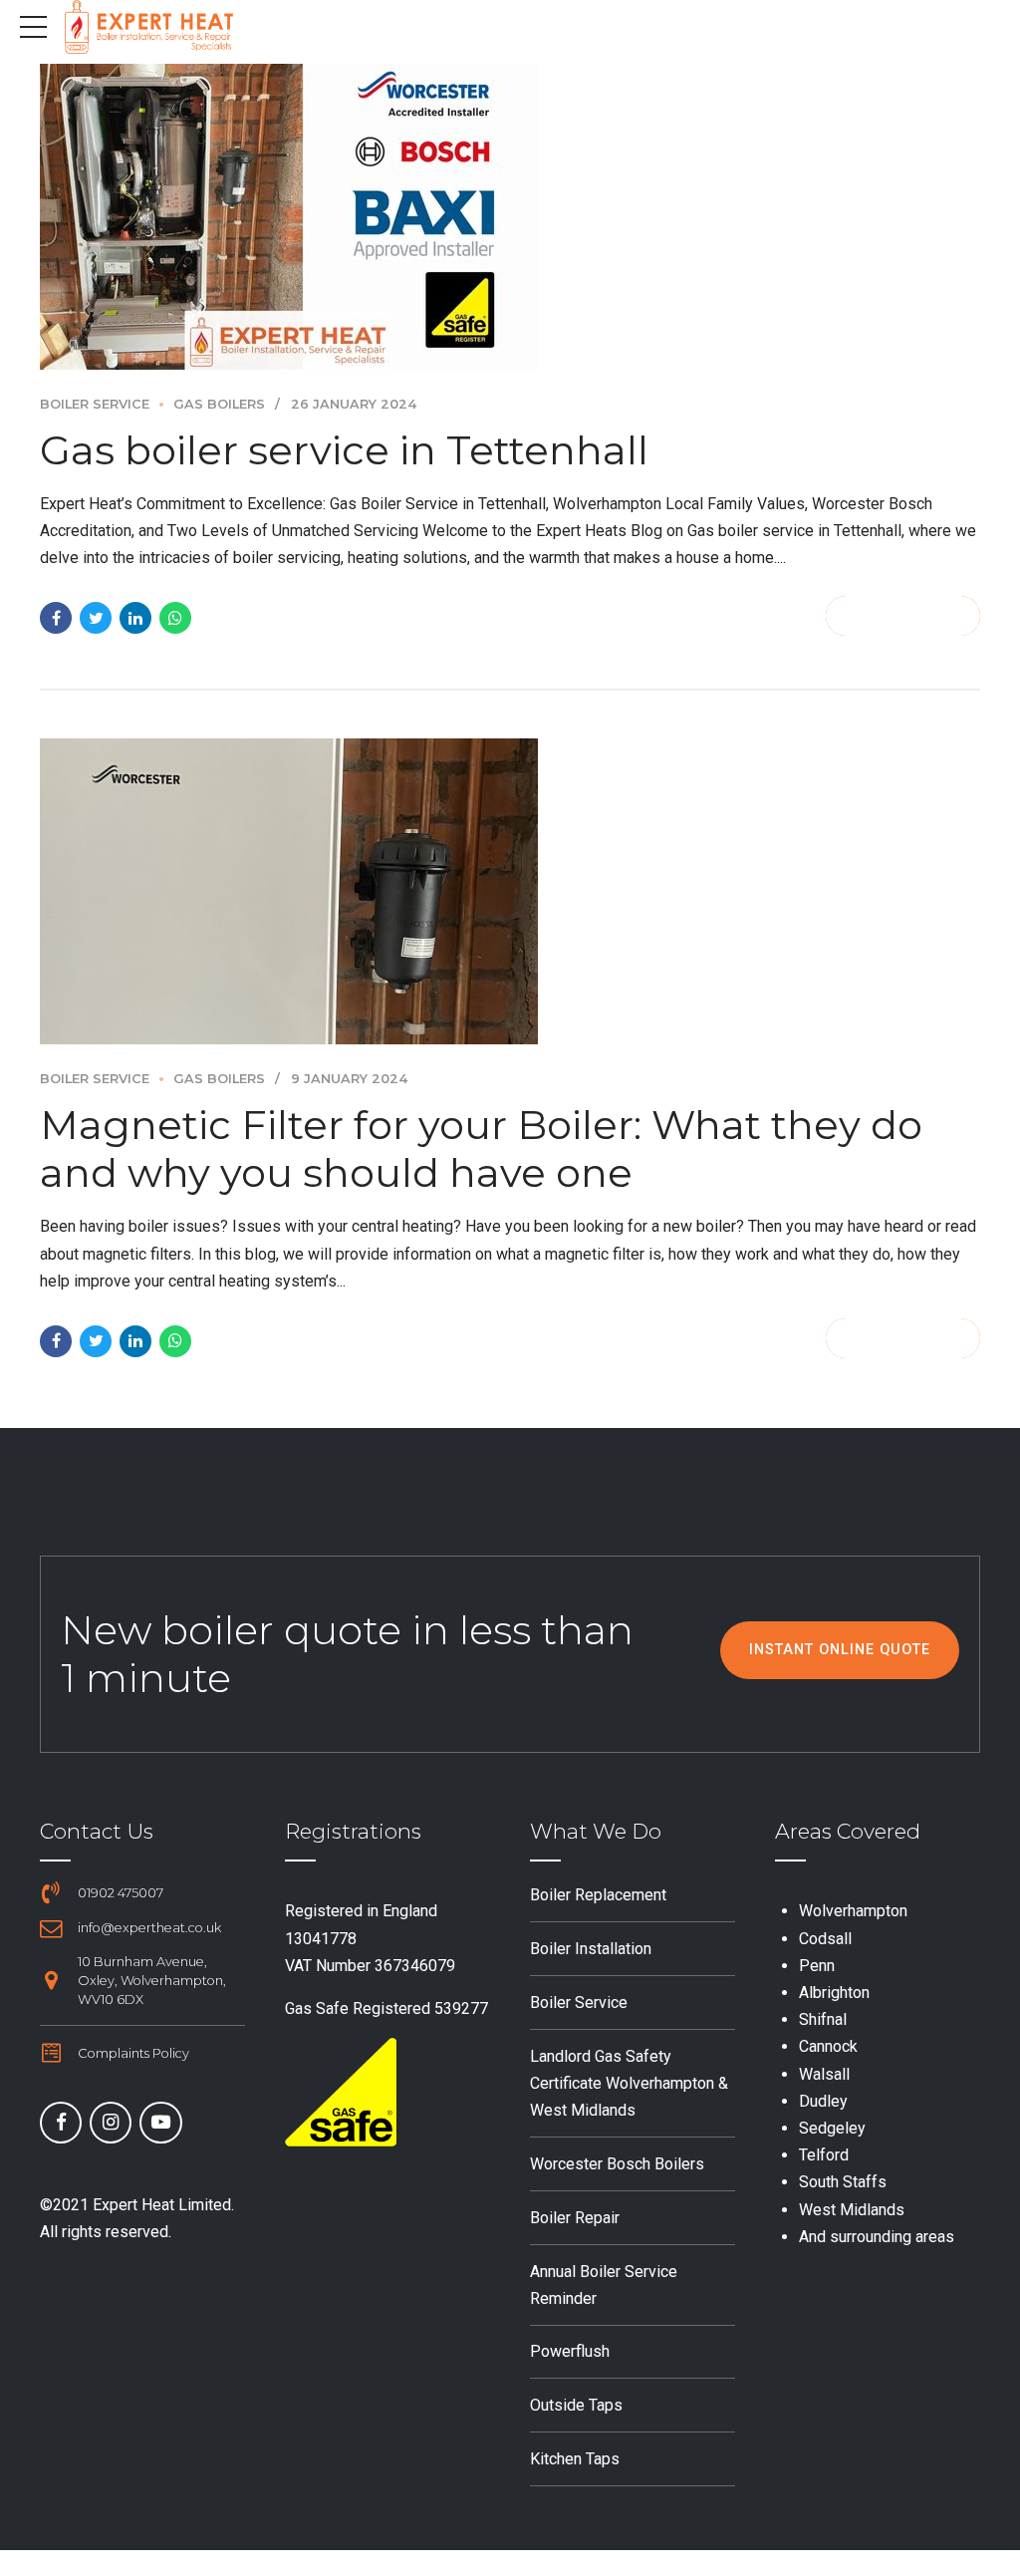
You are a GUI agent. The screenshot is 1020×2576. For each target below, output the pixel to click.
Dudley (823, 2101)
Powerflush (570, 2351)
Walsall (824, 2074)
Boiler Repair (575, 2218)
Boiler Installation (591, 1949)
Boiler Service (95, 404)
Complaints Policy (133, 2053)
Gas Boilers (219, 404)
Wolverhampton (853, 1911)
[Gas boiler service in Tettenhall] (510, 217)
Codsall (825, 1939)
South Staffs (843, 2182)
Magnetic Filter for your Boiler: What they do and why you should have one (481, 1148)
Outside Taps (576, 2405)
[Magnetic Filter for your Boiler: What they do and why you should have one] (510, 891)
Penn (817, 1966)
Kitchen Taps (575, 2459)
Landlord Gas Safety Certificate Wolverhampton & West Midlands (629, 2083)
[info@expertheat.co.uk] (51, 1928)
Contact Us (97, 1831)
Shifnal (823, 2019)
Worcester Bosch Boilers (617, 2164)
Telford (824, 2155)
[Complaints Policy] (51, 2053)
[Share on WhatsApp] (175, 618)
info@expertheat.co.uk (149, 1928)
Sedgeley (832, 2128)
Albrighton (834, 1993)
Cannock (828, 2046)
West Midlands (852, 2210)
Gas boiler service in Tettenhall (344, 450)
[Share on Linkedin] (135, 618)
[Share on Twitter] (96, 618)
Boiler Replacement (598, 1895)
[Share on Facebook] (56, 618)
